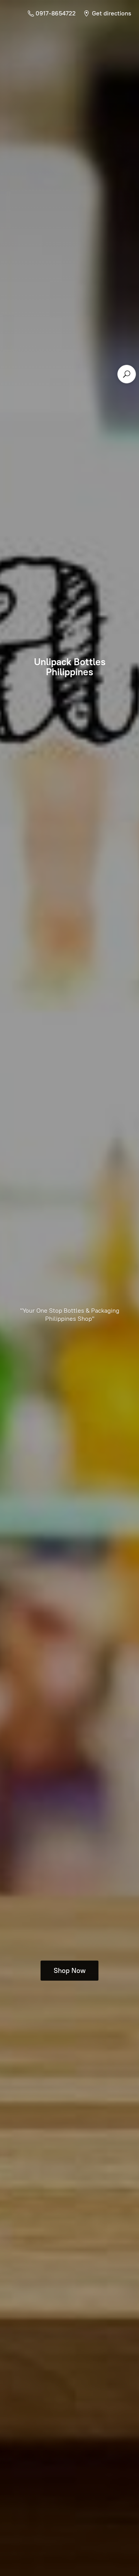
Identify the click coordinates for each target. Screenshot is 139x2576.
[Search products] (127, 374)
